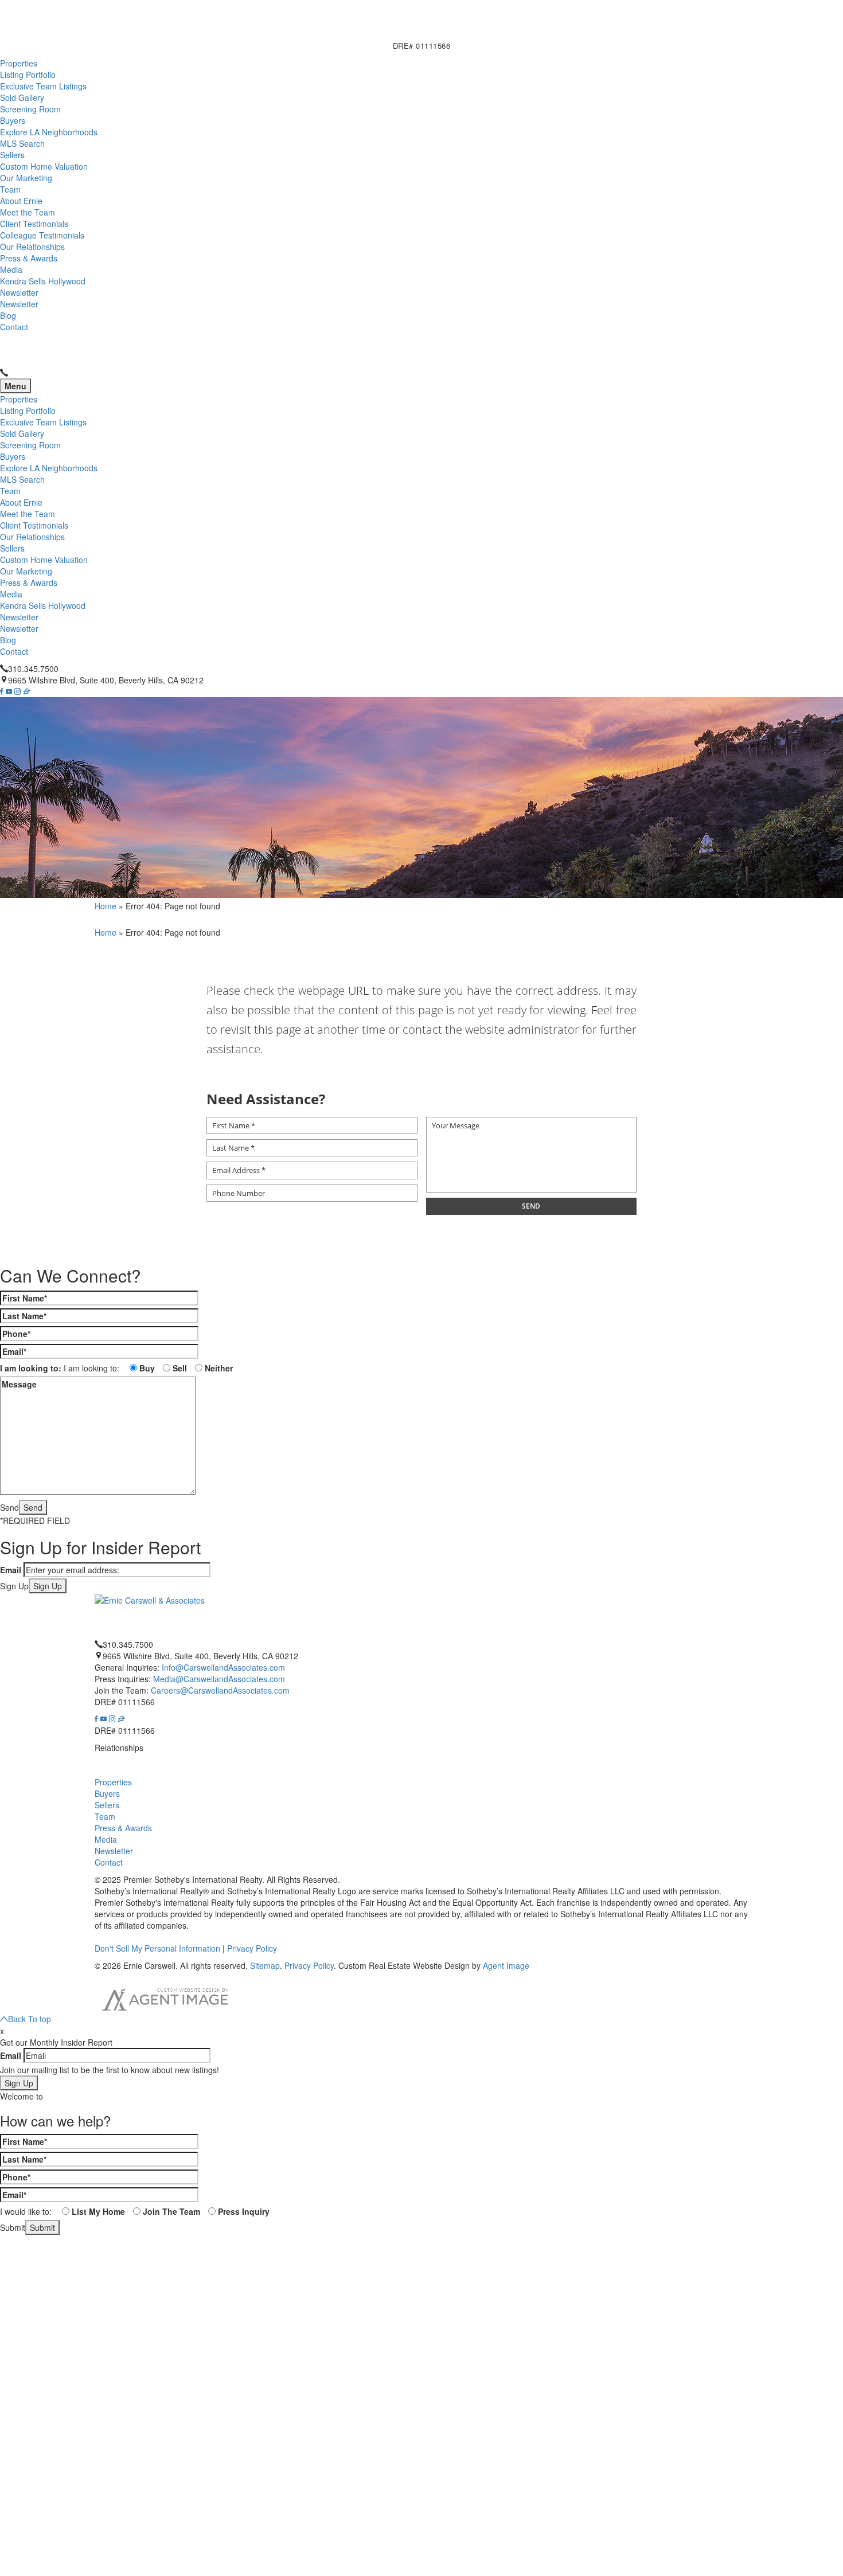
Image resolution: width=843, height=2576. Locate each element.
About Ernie (21, 201)
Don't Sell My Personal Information (157, 1949)
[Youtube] (9, 691)
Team (10, 189)
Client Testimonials (34, 224)
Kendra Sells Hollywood (43, 281)
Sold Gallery (22, 97)
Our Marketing (26, 178)
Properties (19, 63)
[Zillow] (27, 691)
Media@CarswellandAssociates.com (219, 1679)
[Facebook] (2, 691)
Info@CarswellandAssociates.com (223, 1668)
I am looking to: (31, 1368)
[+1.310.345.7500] (4, 373)
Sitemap (265, 1966)
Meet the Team (28, 212)
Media (11, 269)
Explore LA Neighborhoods (49, 132)
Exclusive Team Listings (43, 86)
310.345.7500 (33, 669)
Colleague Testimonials (42, 235)
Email (11, 1570)
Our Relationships (32, 247)
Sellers (12, 155)
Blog (8, 315)
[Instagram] (17, 691)
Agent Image (506, 1966)
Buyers (13, 120)
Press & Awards (29, 258)
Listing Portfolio (28, 75)
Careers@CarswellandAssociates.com (220, 1691)
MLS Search (22, 143)
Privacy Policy (252, 1949)
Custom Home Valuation (44, 166)
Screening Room (30, 109)
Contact (14, 327)
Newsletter (19, 292)
